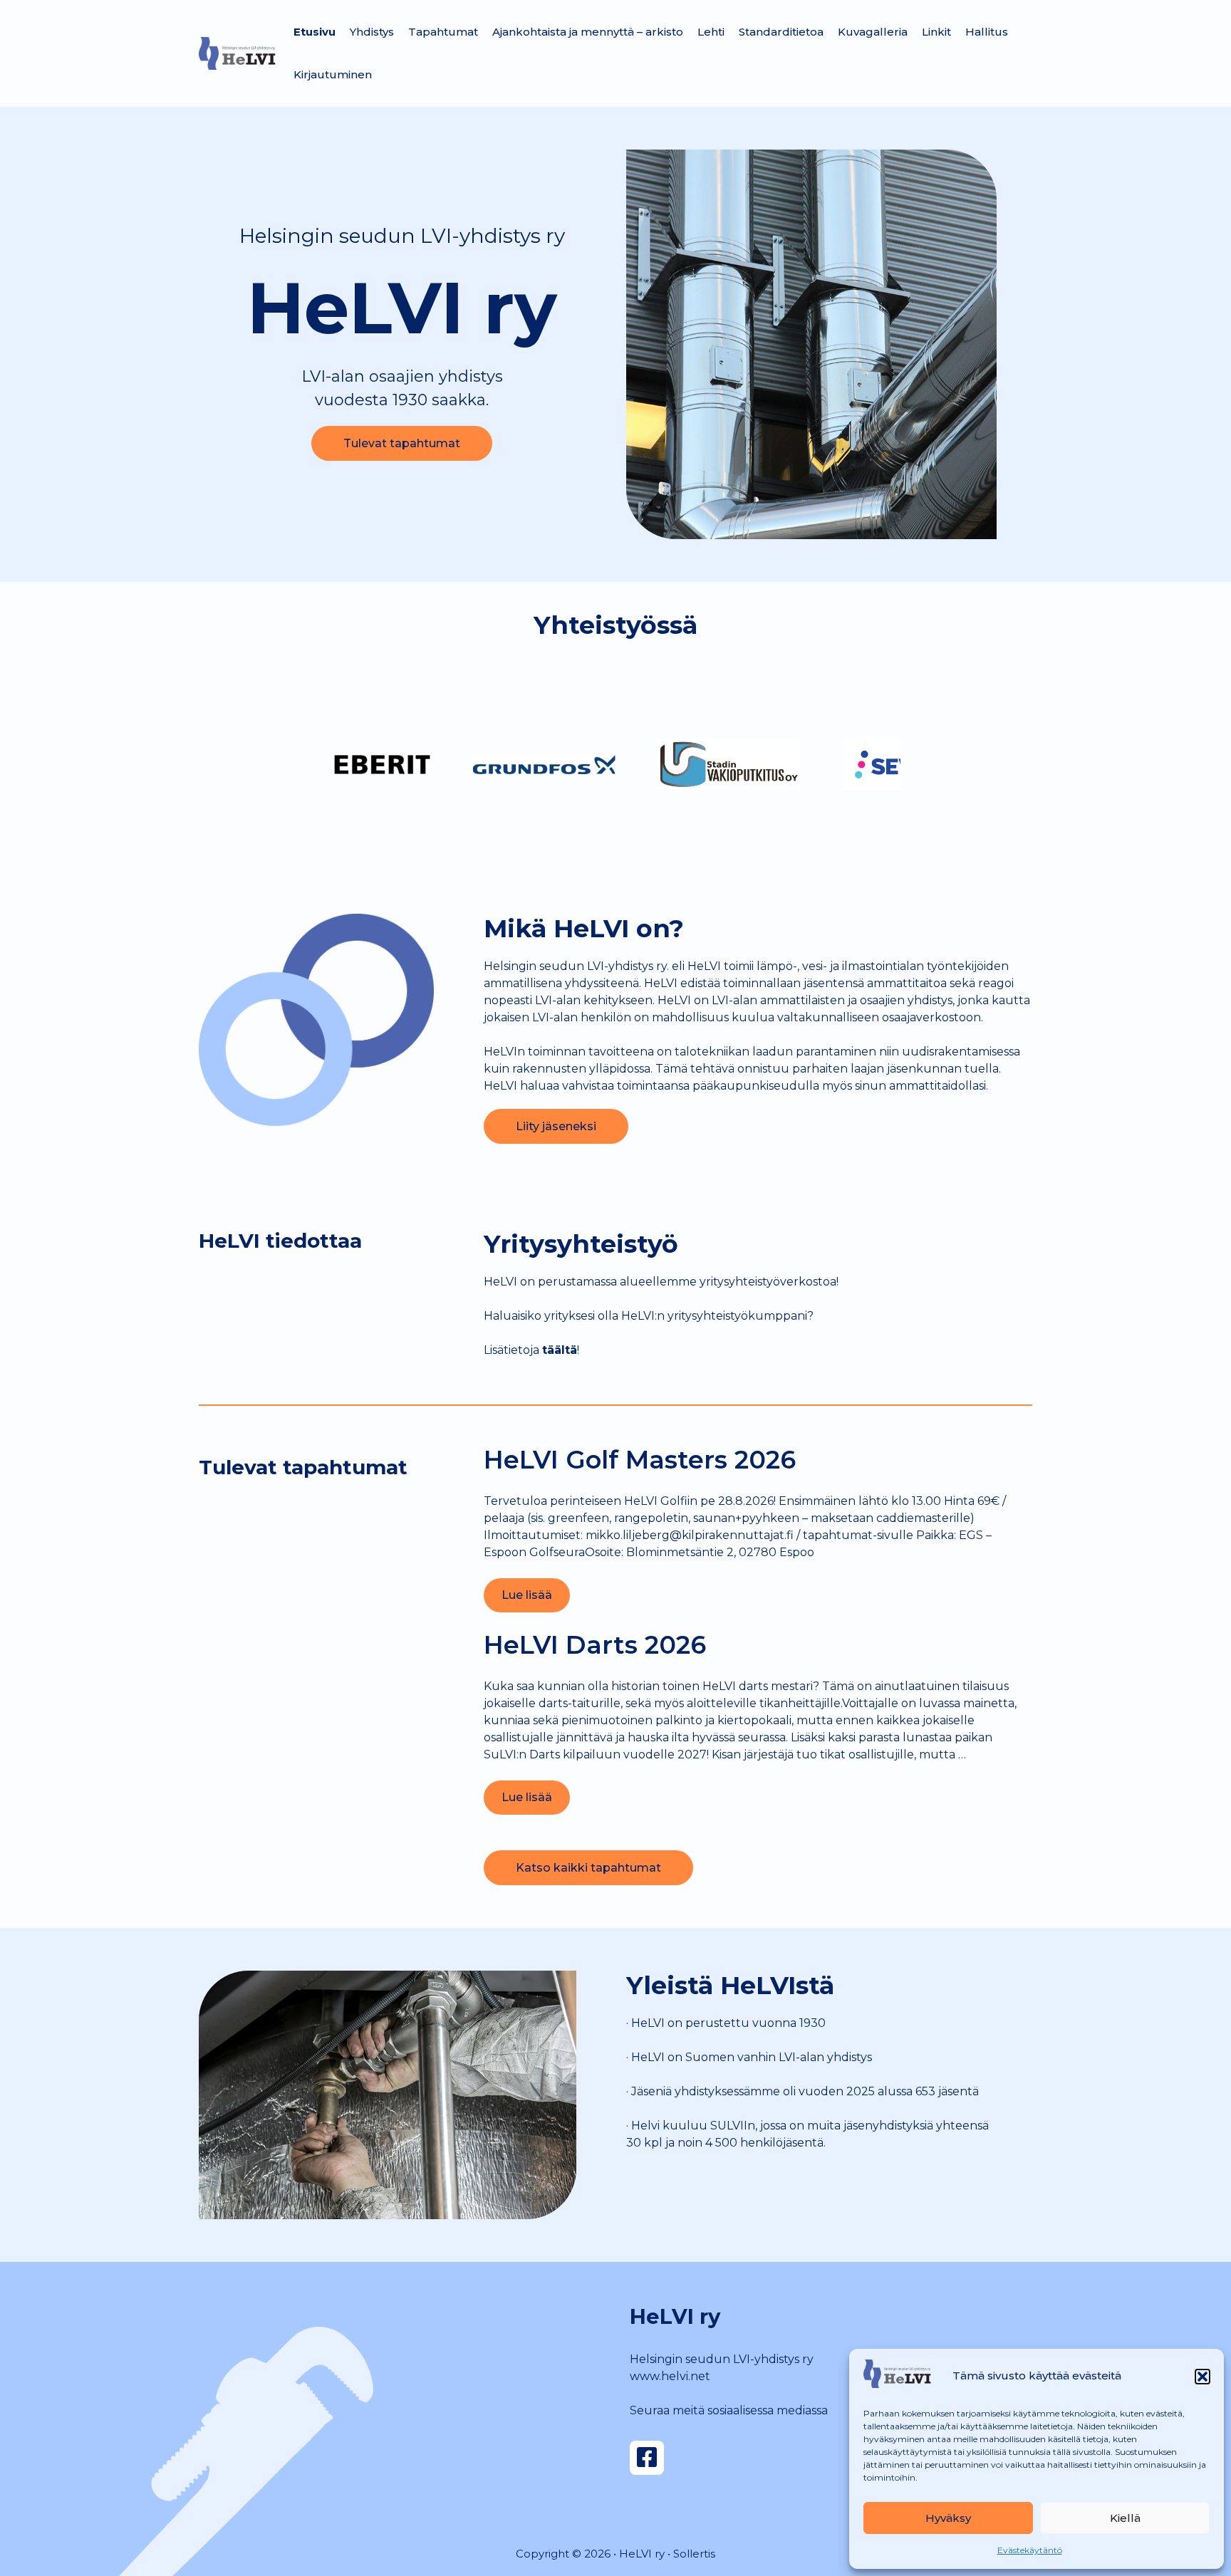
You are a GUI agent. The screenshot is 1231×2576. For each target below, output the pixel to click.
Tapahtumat (443, 32)
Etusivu (315, 32)
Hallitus (987, 32)
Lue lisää (527, 1595)
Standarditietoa (781, 32)
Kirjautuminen (333, 74)
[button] (1203, 2377)
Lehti (711, 32)
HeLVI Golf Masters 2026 (640, 1460)
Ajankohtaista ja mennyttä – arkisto (588, 32)
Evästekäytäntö (1030, 2550)
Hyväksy (948, 2518)
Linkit (936, 32)
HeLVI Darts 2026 (595, 1645)
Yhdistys (372, 32)
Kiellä (1125, 2518)
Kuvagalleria (873, 32)
